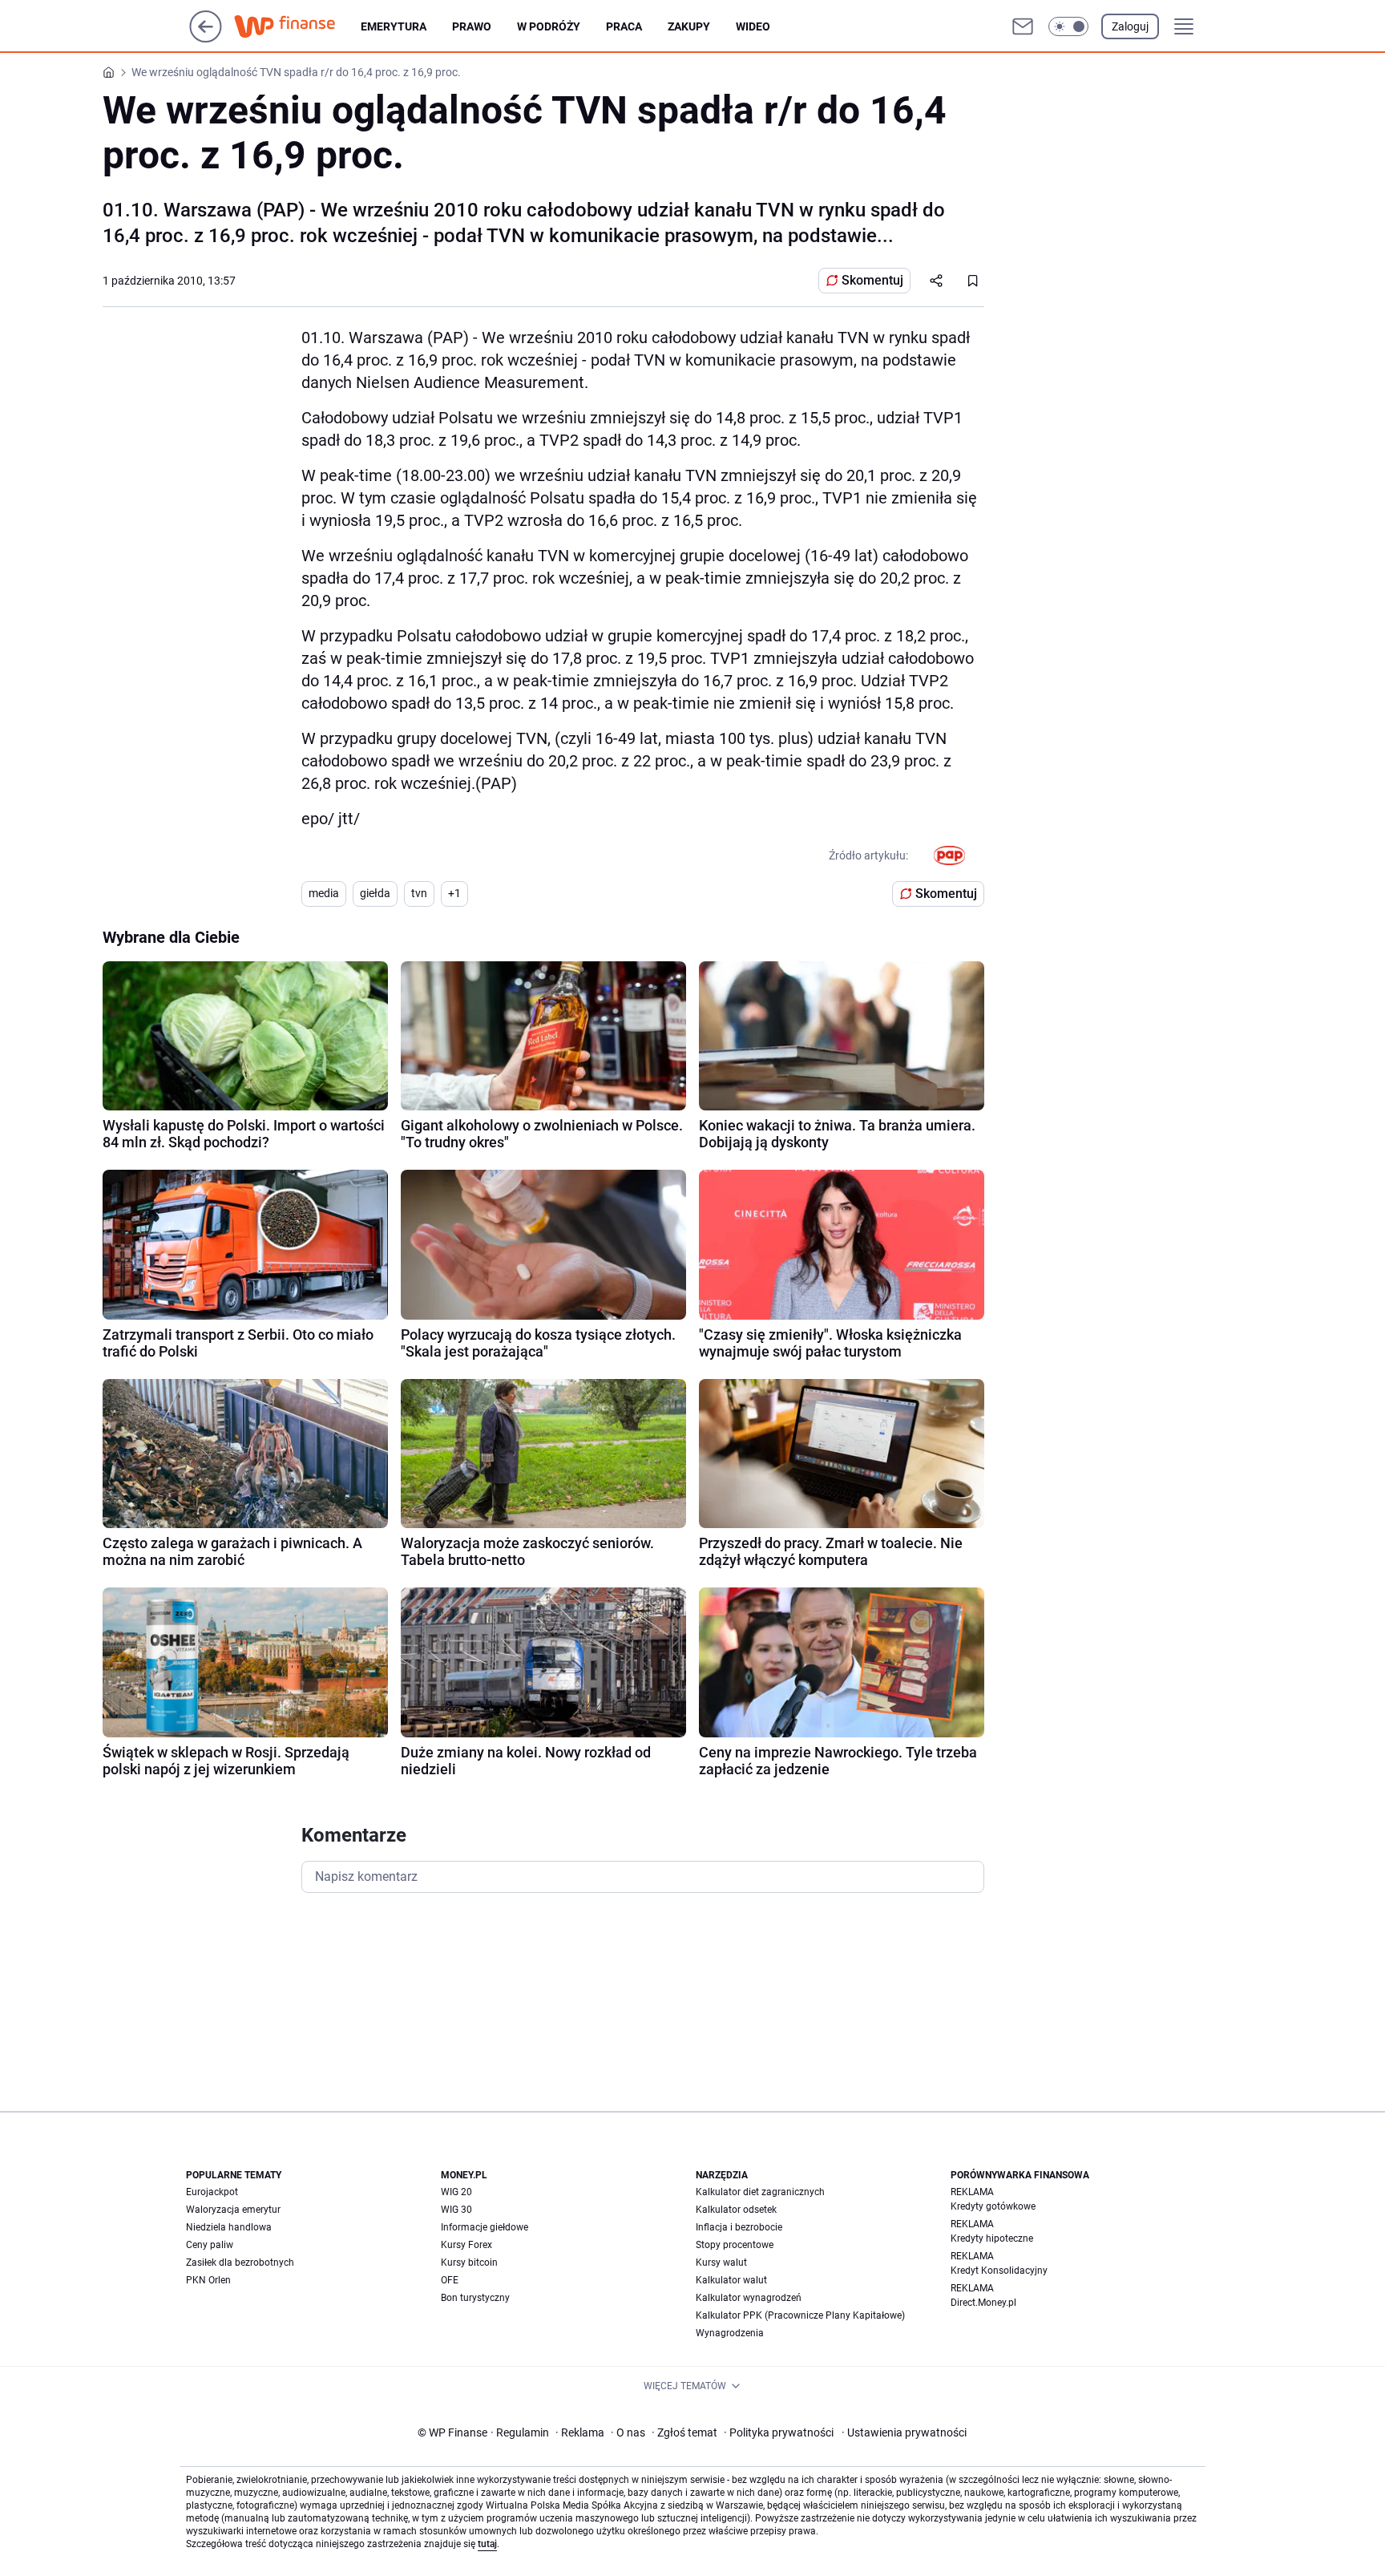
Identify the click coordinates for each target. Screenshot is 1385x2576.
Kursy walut (721, 2263)
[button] (1068, 26)
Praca (624, 26)
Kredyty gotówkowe (993, 2206)
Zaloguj (1130, 26)
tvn (419, 893)
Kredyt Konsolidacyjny (999, 2271)
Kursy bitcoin (469, 2263)
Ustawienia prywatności (904, 2432)
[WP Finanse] (297, 26)
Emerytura (394, 26)
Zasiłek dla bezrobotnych (240, 2263)
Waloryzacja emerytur (233, 2210)
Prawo (472, 26)
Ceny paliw (210, 2245)
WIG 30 (456, 2210)
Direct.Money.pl (983, 2303)
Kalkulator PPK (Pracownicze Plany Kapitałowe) (800, 2315)
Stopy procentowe (735, 2245)
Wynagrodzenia (730, 2333)
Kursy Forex (466, 2245)
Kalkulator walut (731, 2280)
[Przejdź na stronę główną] (206, 38)
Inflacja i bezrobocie (739, 2227)
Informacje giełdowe (485, 2227)
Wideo (753, 26)
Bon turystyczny (475, 2298)
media (324, 893)
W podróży (549, 26)
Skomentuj (872, 280)
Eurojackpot (212, 2192)
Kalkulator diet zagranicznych (760, 2192)
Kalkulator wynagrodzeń (749, 2298)
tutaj (487, 2544)
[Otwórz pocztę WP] (1023, 26)
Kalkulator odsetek (736, 2210)
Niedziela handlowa (229, 2227)
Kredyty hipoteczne (992, 2238)
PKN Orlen (208, 2280)
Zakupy (689, 26)
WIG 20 (456, 2192)
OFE (450, 2280)
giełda (375, 893)
